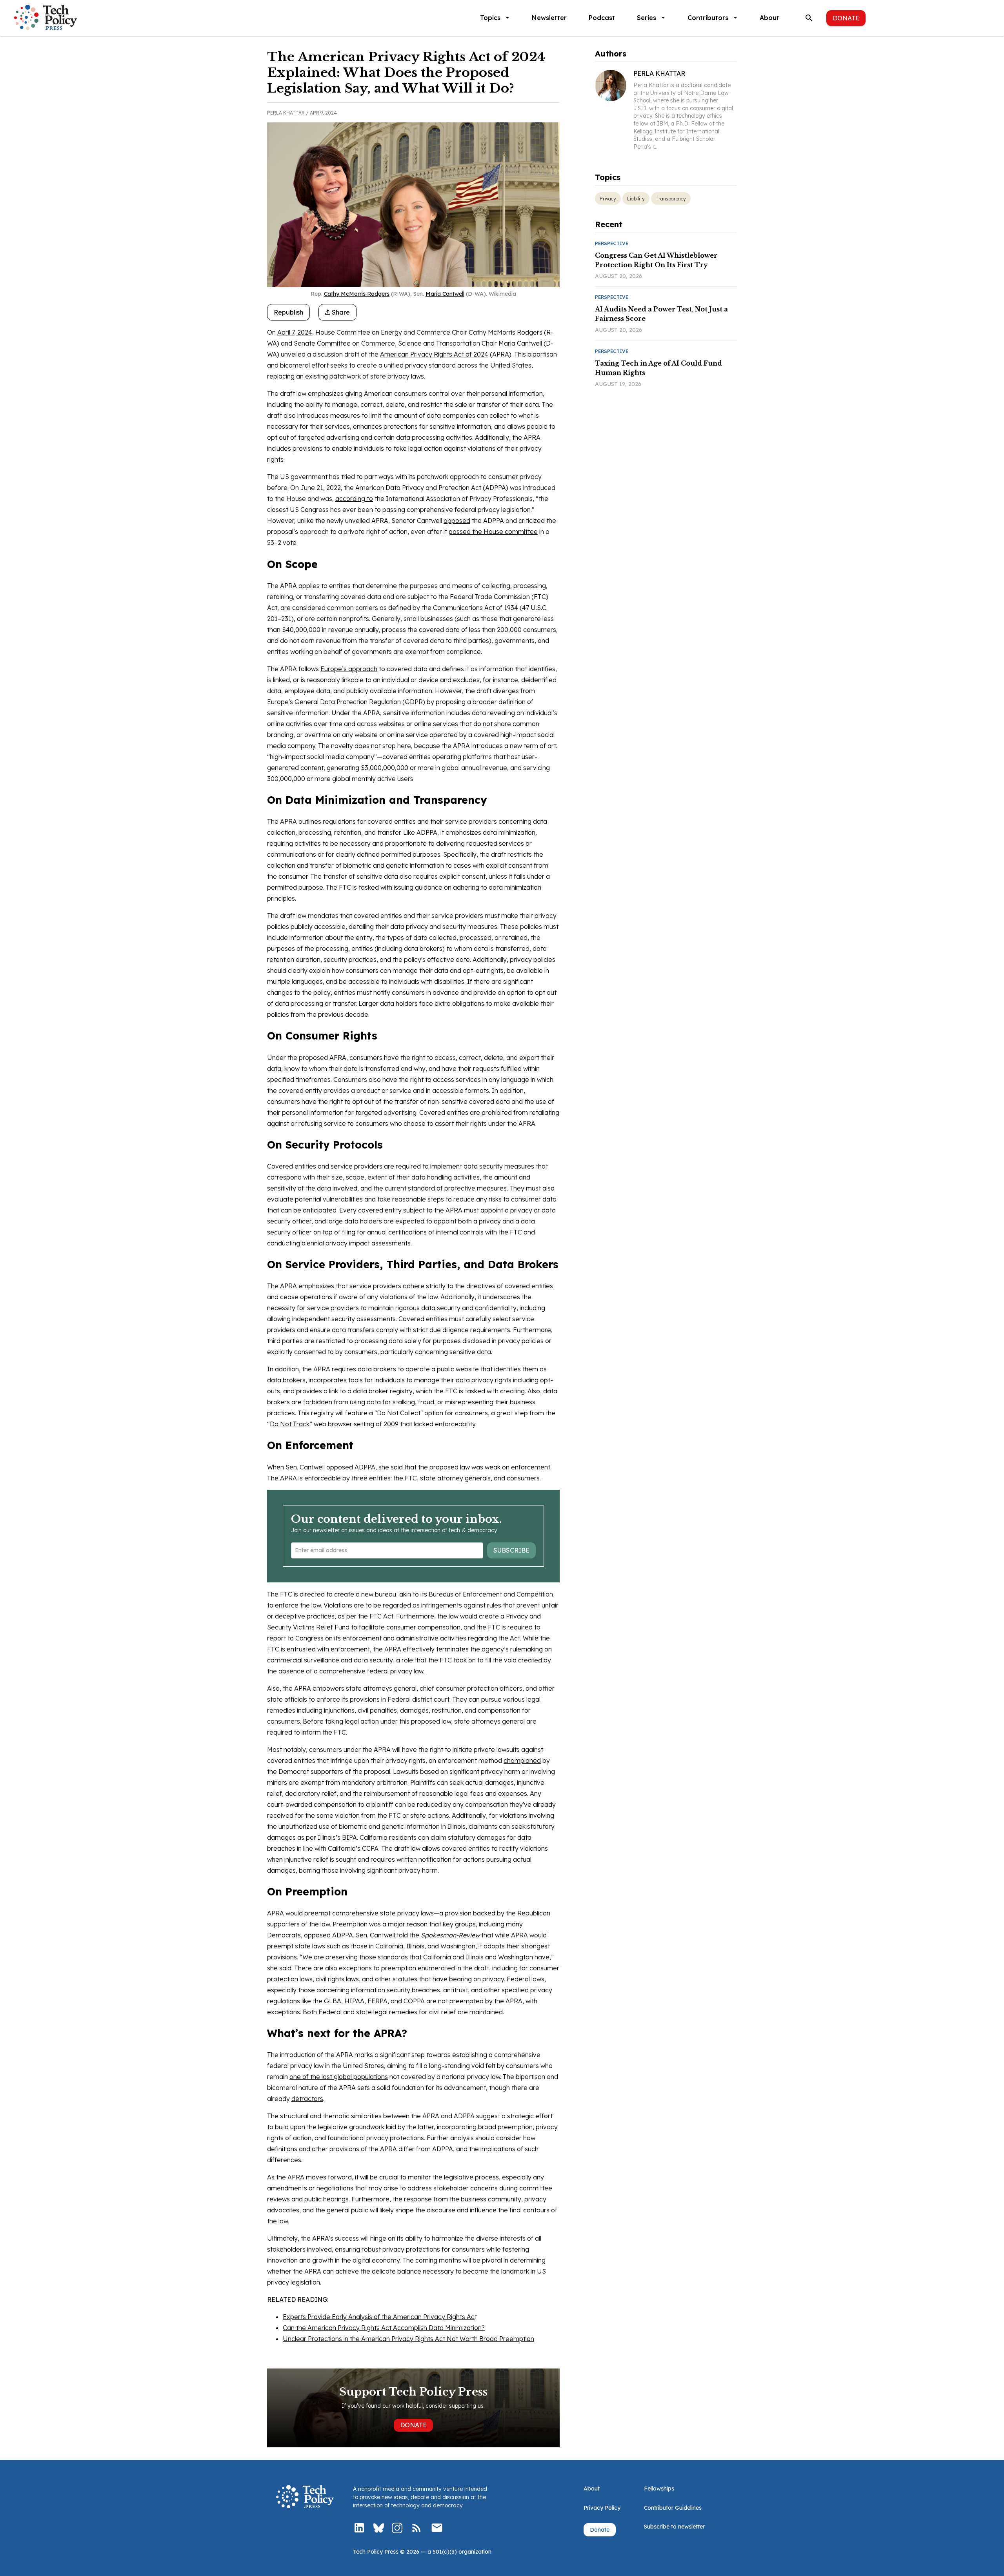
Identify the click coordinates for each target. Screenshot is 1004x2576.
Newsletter (549, 18)
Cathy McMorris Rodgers (357, 294)
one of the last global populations (339, 2077)
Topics (490, 18)
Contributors (708, 18)
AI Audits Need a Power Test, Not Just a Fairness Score (661, 314)
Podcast (602, 18)
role (407, 1660)
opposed (457, 521)
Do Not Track (290, 1424)
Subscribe (511, 1550)
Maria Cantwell (445, 294)
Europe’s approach (349, 669)
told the (438, 1935)
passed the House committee (493, 532)
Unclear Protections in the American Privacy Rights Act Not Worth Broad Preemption (408, 2339)
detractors (307, 2099)
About (769, 18)
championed (522, 1760)
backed (484, 1913)
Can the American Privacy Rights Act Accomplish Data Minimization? (384, 2328)
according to (354, 499)
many (514, 1924)
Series (647, 18)
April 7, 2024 (295, 332)
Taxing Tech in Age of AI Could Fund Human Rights (658, 368)
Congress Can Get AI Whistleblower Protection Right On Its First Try (656, 260)
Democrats (284, 1935)
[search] (809, 18)
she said (391, 1467)
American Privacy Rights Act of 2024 (434, 354)
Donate (846, 18)
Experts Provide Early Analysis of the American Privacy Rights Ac (379, 2317)
